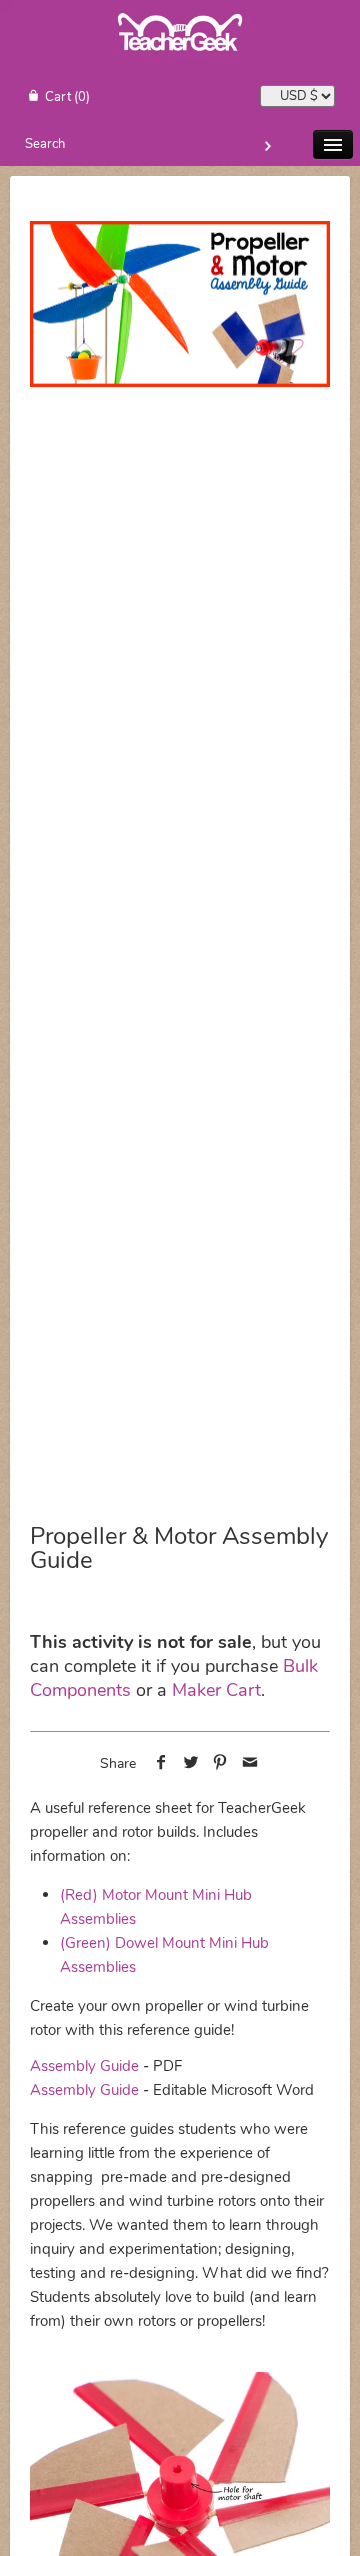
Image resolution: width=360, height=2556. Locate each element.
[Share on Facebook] (161, 1764)
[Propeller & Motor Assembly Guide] (180, 304)
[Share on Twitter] (190, 1764)
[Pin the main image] (220, 1764)
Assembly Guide (84, 2066)
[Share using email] (250, 1764)
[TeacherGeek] (180, 60)
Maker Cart (216, 1690)
